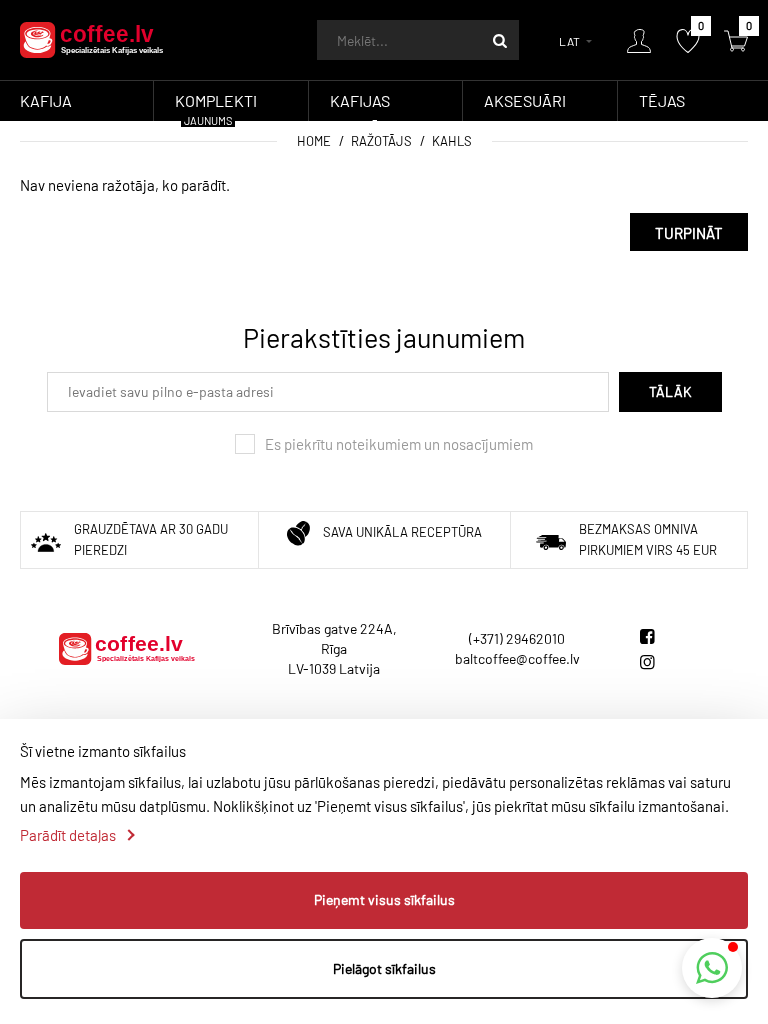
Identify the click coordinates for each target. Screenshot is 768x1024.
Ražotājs (381, 141)
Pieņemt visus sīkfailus (384, 899)
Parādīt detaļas (68, 835)
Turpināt (689, 233)
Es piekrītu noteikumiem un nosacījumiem (399, 444)
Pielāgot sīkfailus (384, 968)
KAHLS (452, 141)
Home (314, 141)
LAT (569, 41)
